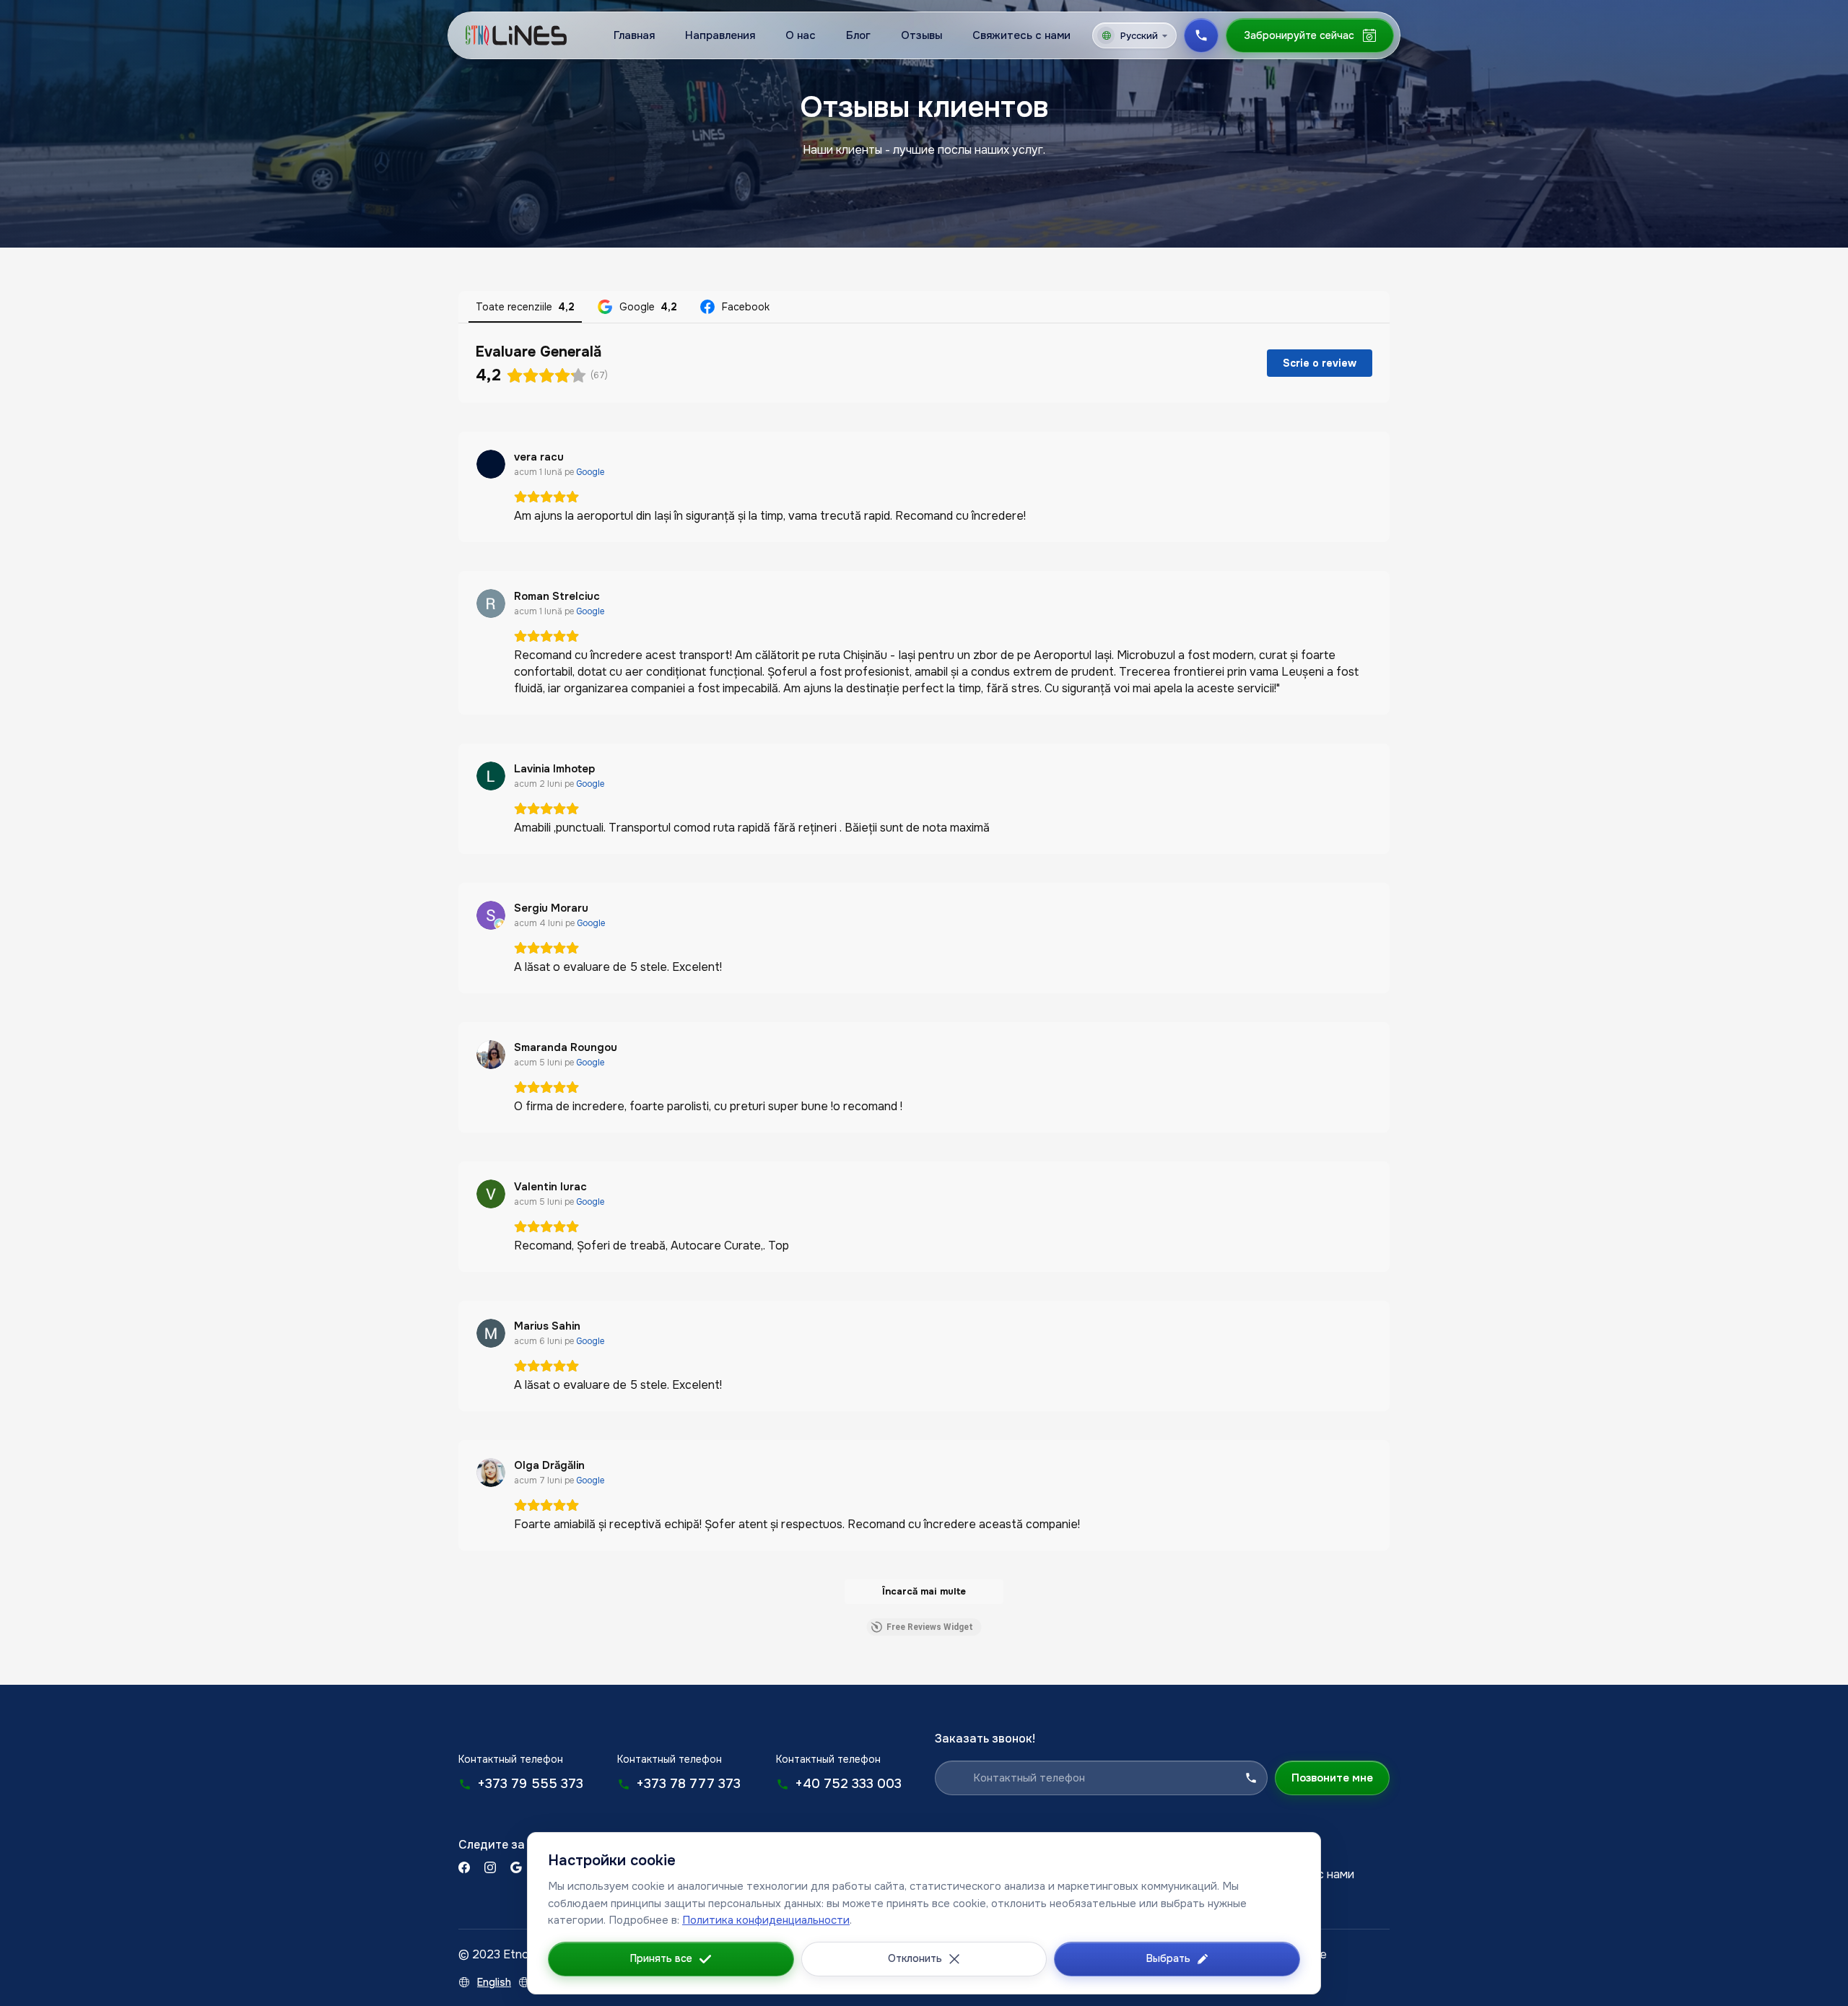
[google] (516, 1867)
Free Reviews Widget (930, 1627)
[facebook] (464, 1867)
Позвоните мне (1332, 1778)
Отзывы (921, 35)
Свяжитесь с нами (1021, 35)
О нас (801, 35)
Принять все (661, 1958)
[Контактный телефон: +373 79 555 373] (1201, 35)
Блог (858, 35)
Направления (720, 35)
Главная (634, 35)
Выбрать (1168, 1958)
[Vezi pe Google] (491, 464)
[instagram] (490, 1867)
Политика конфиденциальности (766, 1920)
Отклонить (915, 1958)
